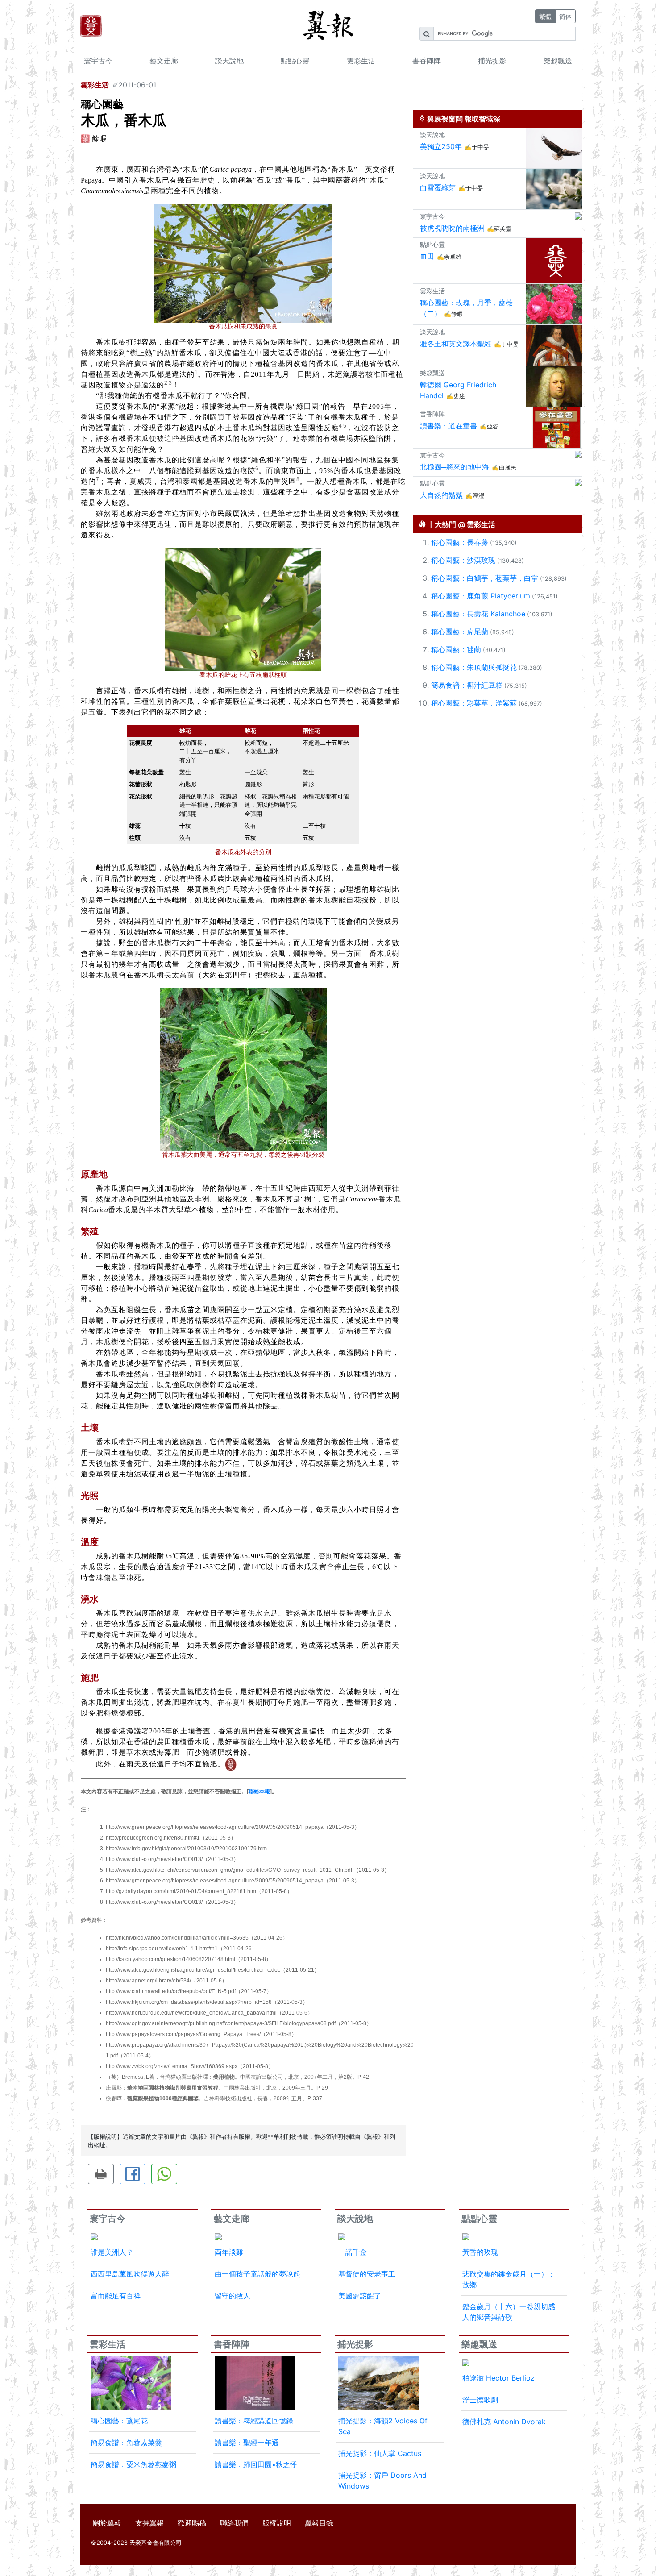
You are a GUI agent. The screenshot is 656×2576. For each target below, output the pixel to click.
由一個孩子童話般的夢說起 (257, 2274)
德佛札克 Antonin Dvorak (504, 2422)
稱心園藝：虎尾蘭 (460, 632)
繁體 (545, 16)
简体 (565, 16)
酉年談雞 (229, 2252)
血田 (427, 256)
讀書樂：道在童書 (448, 426)
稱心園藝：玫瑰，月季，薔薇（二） (466, 308)
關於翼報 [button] (107, 2523)
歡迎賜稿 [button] (192, 2523)
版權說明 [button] (277, 2523)
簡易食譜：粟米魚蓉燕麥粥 (133, 2464)
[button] (101, 2174)
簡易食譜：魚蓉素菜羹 (126, 2443)
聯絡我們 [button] (234, 2523)
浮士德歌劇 (480, 2400)
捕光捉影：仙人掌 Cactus (380, 2453)
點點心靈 (295, 61)
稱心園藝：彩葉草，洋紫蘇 (474, 703)
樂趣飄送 (558, 61)
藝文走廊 (164, 61)
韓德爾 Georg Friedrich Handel (458, 390)
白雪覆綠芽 (438, 187)
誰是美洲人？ (112, 2252)
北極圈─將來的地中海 (455, 467)
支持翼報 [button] (149, 2523)
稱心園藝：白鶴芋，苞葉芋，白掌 (485, 578)
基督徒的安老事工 (367, 2274)
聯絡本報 (259, 1791)
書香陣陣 (427, 61)
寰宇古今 (98, 61)
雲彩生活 (361, 61)
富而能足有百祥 (116, 2296)
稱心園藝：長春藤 (460, 542)
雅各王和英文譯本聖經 (456, 344)
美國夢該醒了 (360, 2296)
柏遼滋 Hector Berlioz (498, 2378)
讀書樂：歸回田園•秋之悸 (256, 2464)
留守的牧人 (233, 2296)
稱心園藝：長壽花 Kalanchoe (478, 614)
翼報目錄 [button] (319, 2523)
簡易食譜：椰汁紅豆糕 (467, 685)
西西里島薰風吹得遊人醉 (130, 2274)
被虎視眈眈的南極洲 (452, 228)
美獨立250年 (441, 146)
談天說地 (229, 61)
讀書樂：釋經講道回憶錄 (254, 2421)
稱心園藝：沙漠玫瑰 (463, 560)
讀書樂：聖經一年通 (247, 2443)
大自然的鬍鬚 (441, 495)
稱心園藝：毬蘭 (456, 649)
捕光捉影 (492, 61)
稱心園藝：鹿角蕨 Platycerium (481, 596)
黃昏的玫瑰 (480, 2252)
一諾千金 (353, 2252)
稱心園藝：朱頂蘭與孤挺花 (474, 667)
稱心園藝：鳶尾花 (119, 2421)
